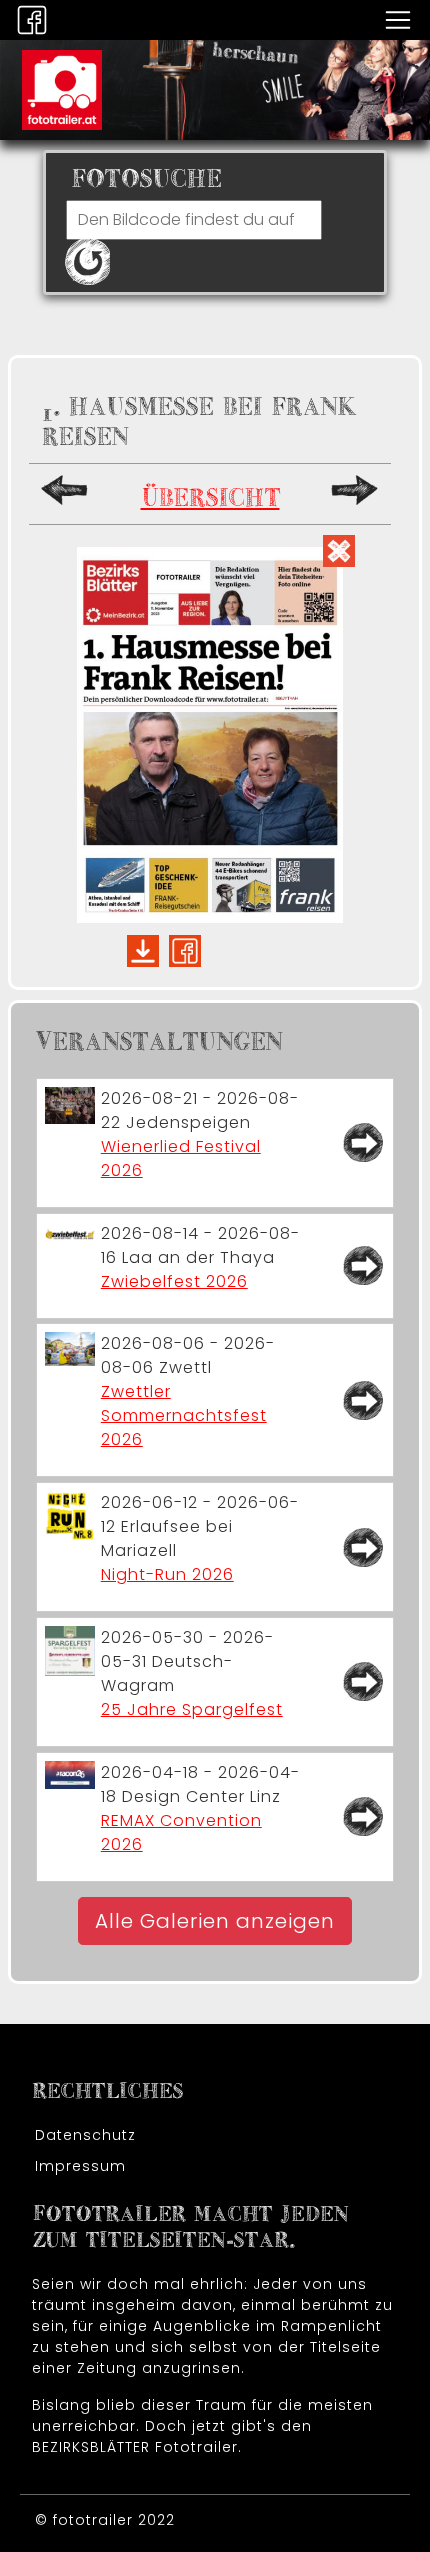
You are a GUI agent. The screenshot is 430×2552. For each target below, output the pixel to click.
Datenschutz (85, 2135)
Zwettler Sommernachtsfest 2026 (184, 1415)
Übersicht (210, 498)
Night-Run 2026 (167, 1574)
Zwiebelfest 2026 (174, 1281)
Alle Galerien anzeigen (215, 1921)
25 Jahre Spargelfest (192, 1709)
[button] (398, 18)
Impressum (80, 2166)
